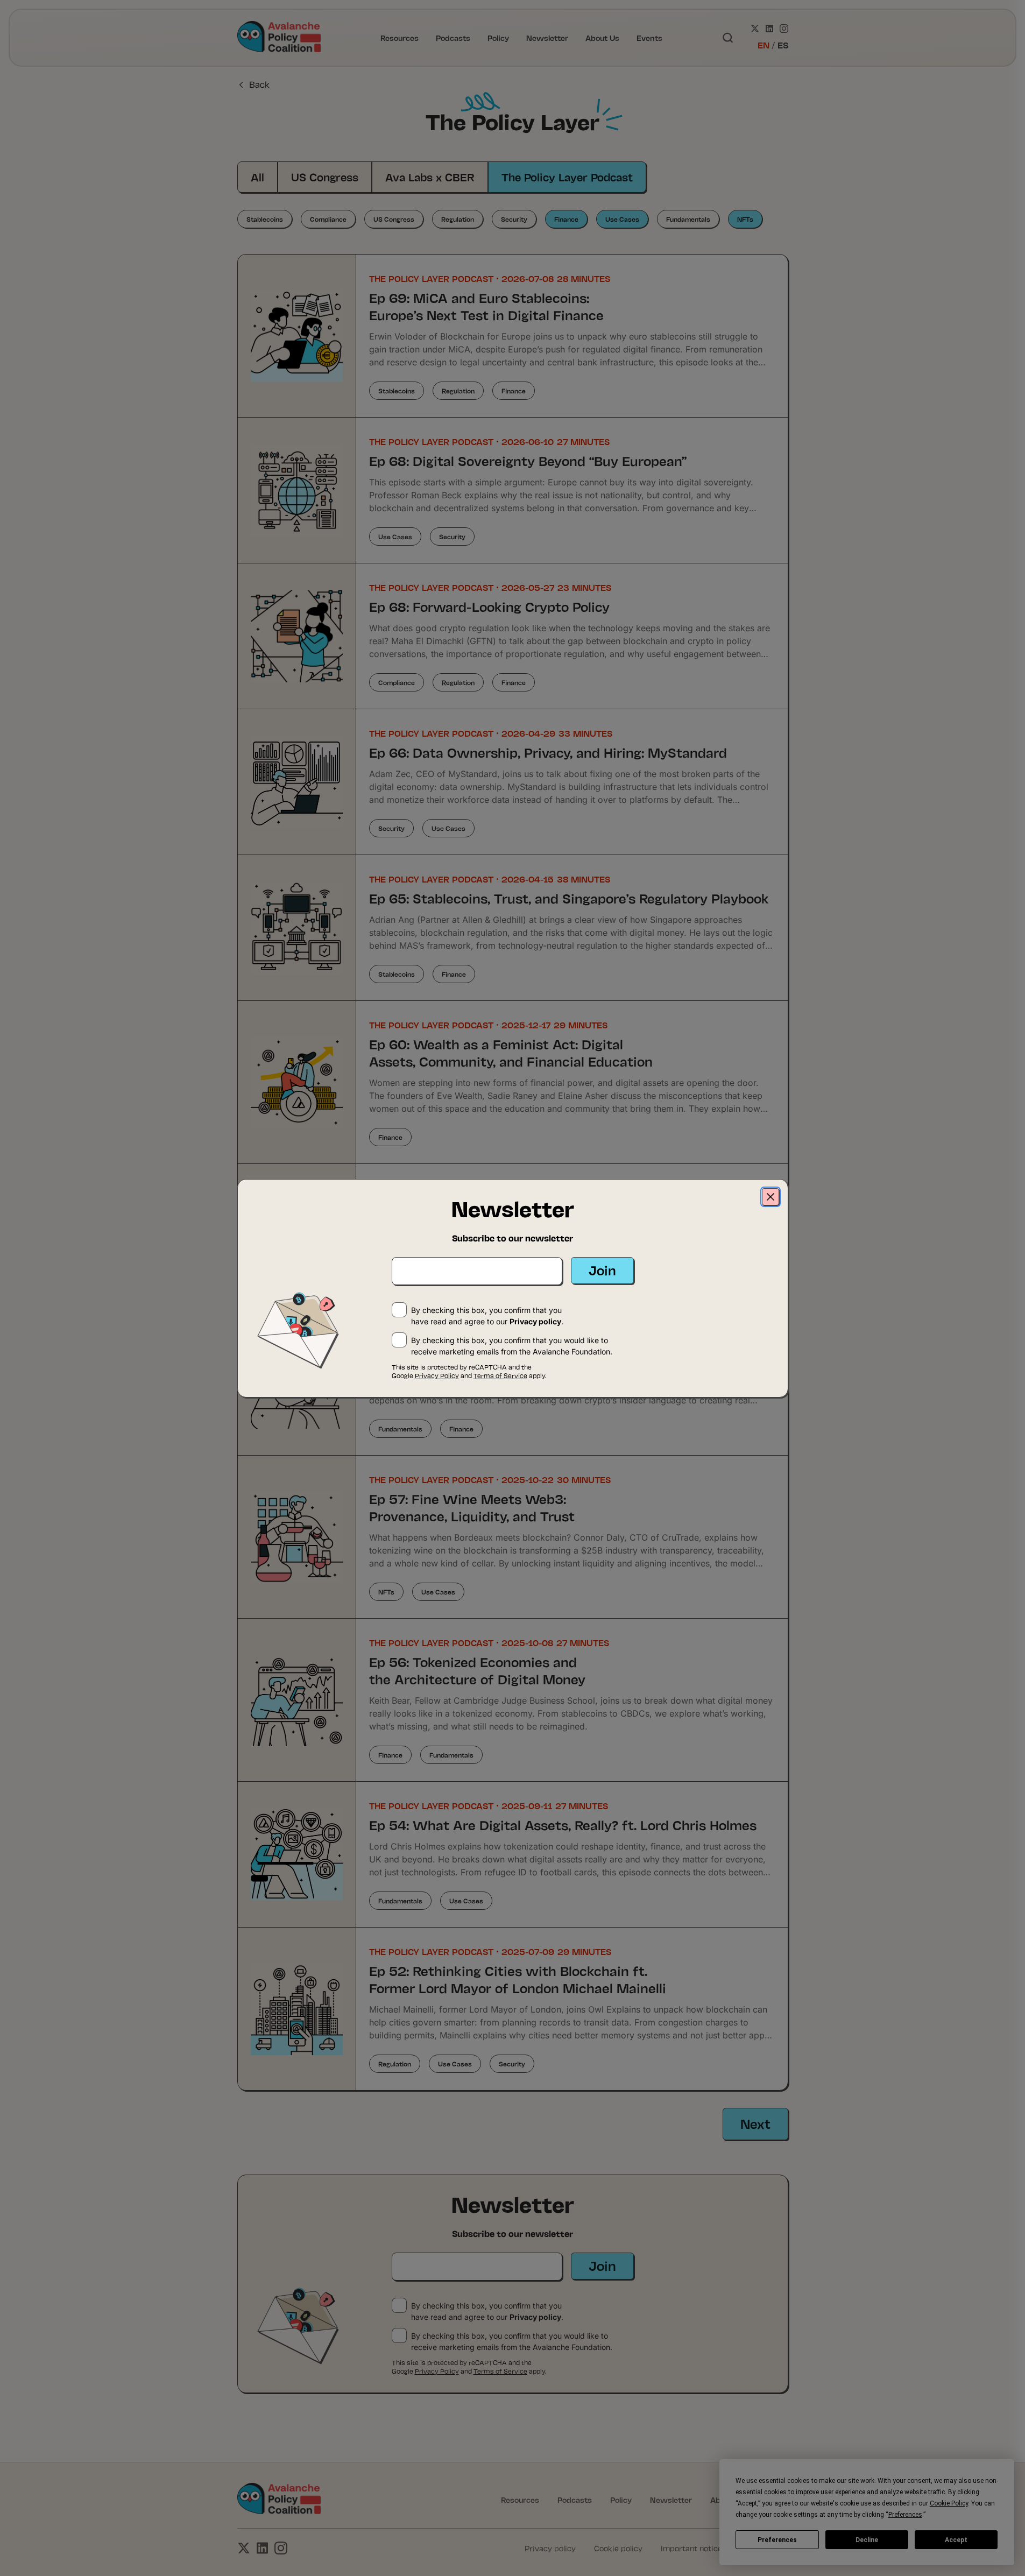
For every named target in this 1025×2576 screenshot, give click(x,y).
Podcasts (453, 37)
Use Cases (622, 219)
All (257, 177)
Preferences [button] (905, 2515)
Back (259, 84)
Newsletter (547, 37)
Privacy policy (535, 2317)
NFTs (745, 219)
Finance (566, 219)
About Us (602, 37)
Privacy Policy (437, 2371)
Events (649, 37)
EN (764, 45)
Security (514, 219)
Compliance (328, 219)
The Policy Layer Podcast (567, 177)
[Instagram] (784, 29)
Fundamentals (688, 219)
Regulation (458, 219)
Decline (867, 2540)
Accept (956, 2540)
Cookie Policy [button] (949, 2503)
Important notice (691, 2548)
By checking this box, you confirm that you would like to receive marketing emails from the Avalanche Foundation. (512, 2341)
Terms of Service (500, 2371)
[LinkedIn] (769, 29)
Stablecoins (265, 219)
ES (783, 45)
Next (755, 2123)
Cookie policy (618, 2548)
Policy (498, 37)
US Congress (325, 177)
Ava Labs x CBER (430, 177)
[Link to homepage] (279, 38)
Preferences (777, 2540)
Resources (400, 37)
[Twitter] (755, 29)
